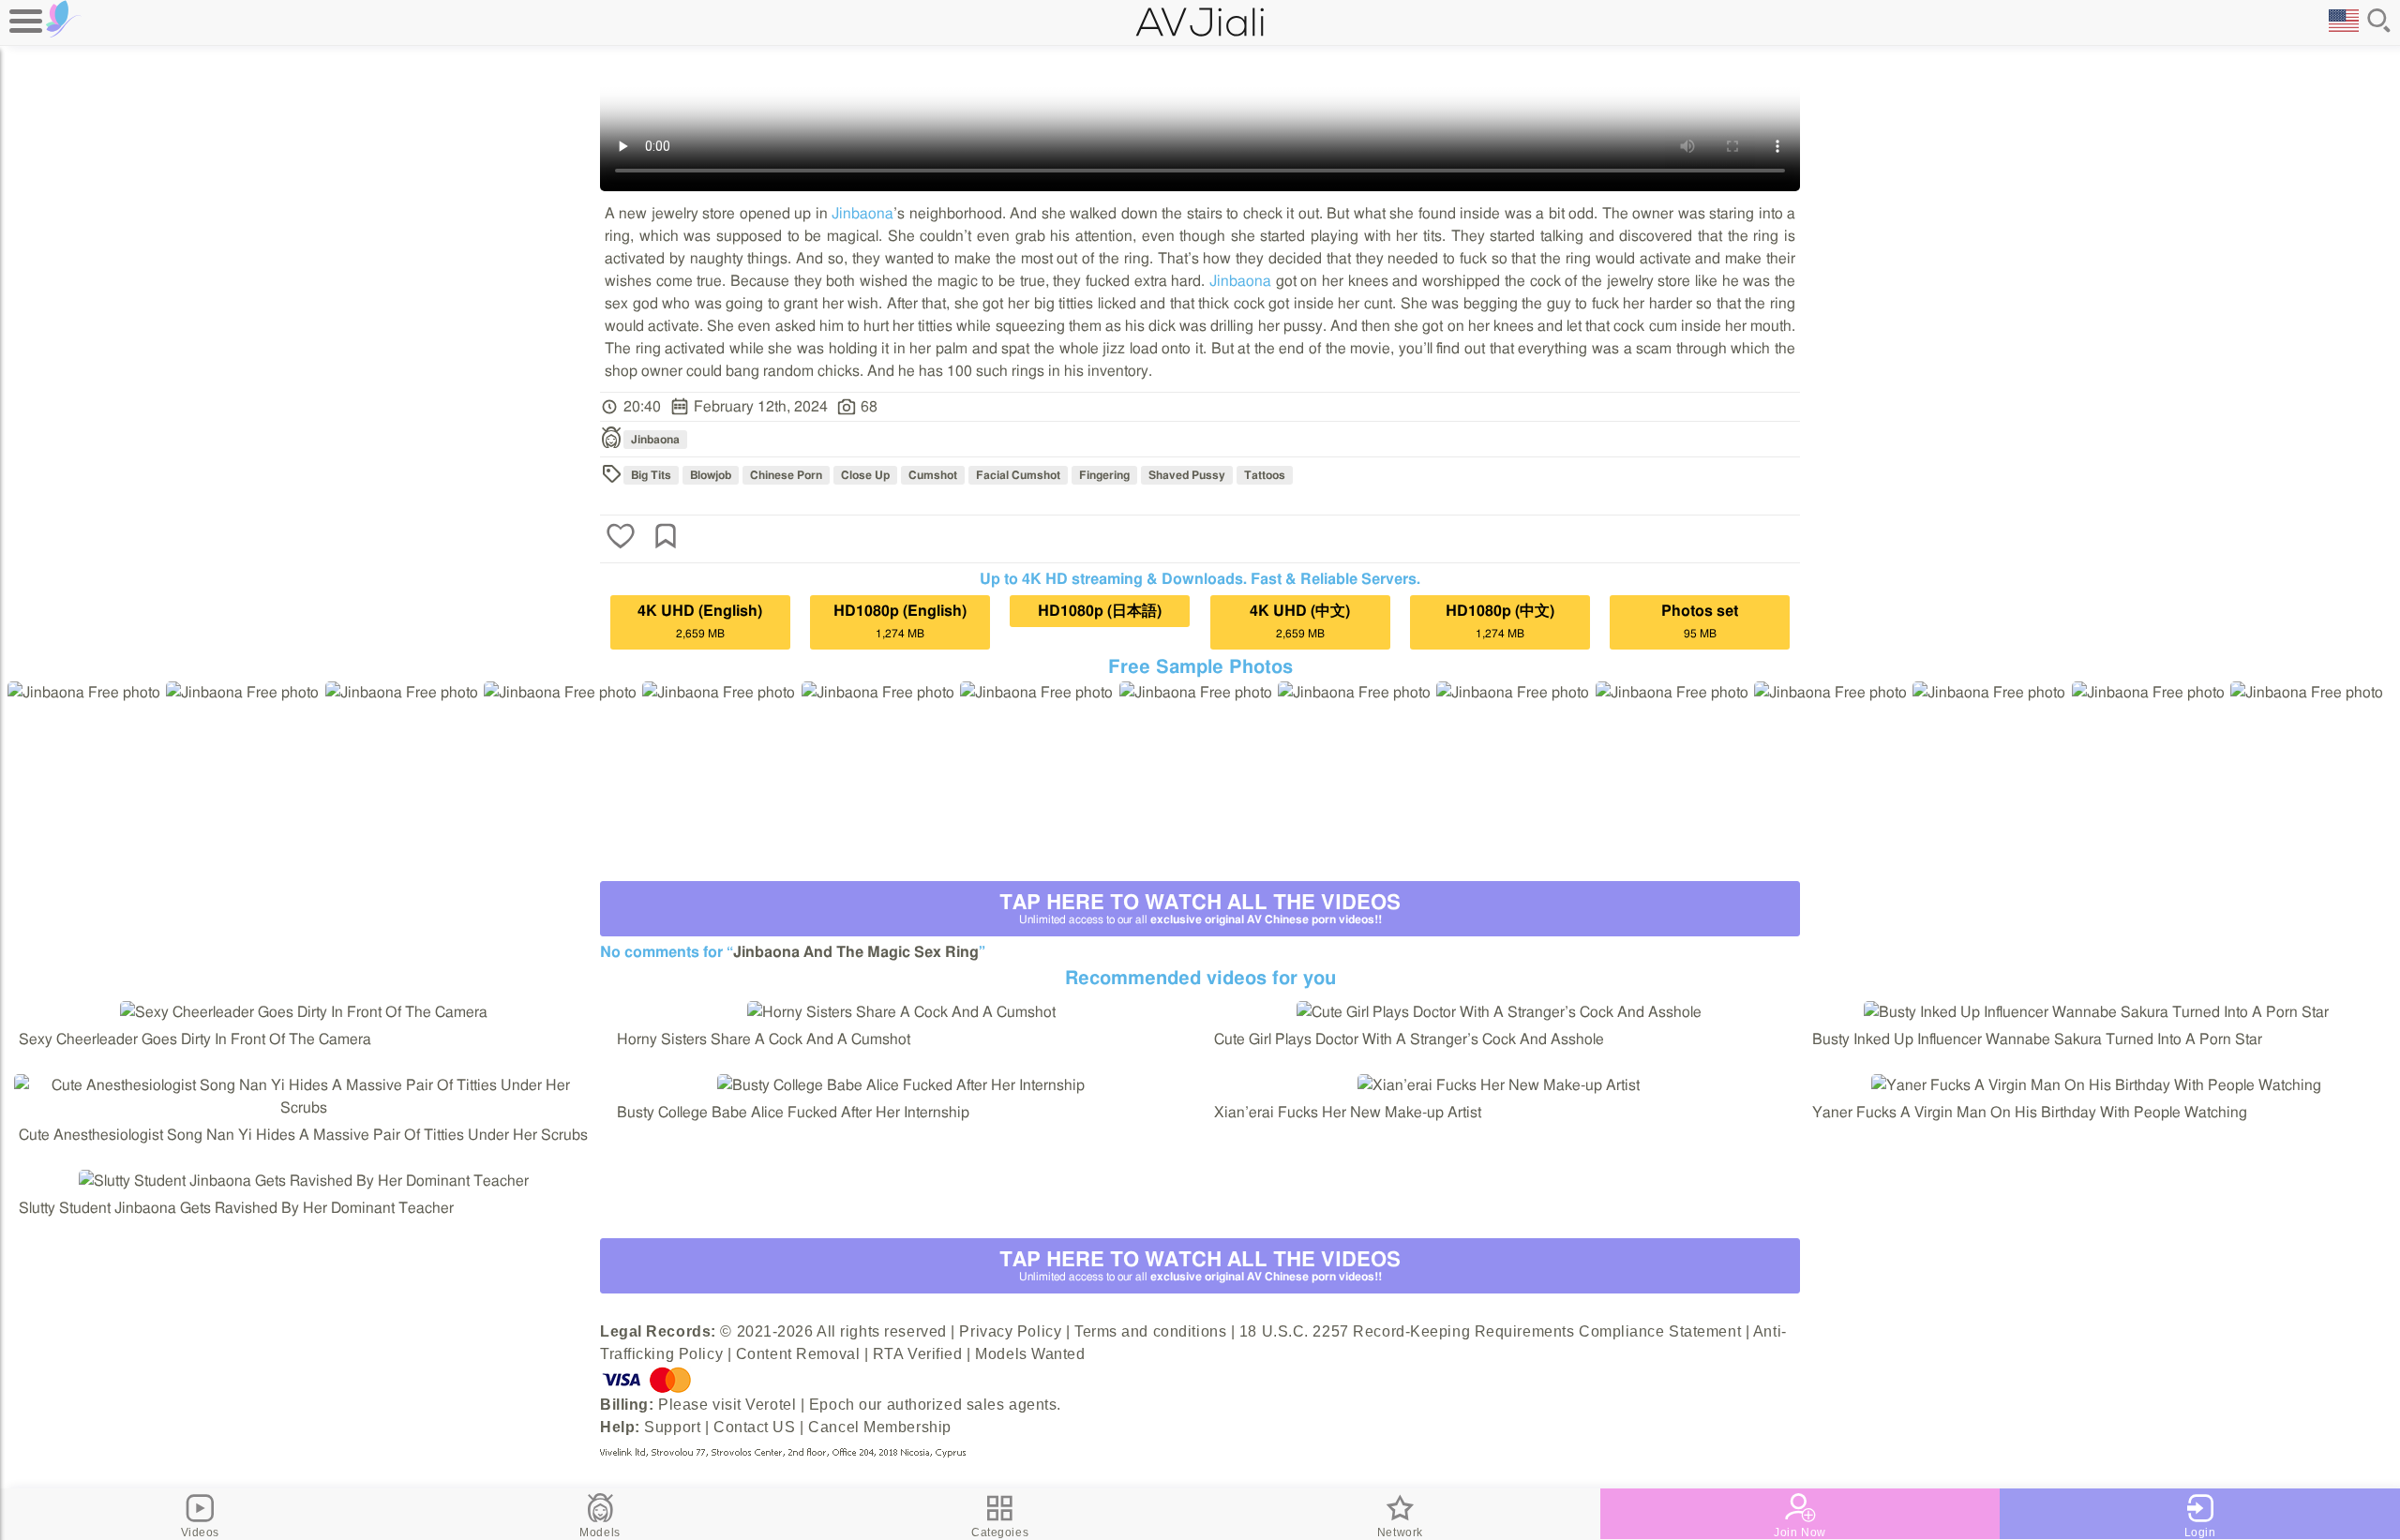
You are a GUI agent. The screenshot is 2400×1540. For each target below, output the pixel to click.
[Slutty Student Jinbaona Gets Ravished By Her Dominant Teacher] (304, 1181)
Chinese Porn (786, 475)
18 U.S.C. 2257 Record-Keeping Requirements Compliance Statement (1490, 1331)
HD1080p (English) (900, 621)
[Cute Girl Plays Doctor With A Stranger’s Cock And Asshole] (1499, 1012)
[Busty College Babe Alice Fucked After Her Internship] (901, 1085)
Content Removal (798, 1354)
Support (672, 1427)
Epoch (832, 1405)
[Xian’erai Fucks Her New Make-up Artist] (1499, 1085)
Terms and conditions (1150, 1331)
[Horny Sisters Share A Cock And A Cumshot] (901, 1012)
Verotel (771, 1405)
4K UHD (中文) (1300, 621)
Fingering (1104, 475)
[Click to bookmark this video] (666, 538)
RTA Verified (918, 1354)
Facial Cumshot (1018, 475)
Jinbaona (862, 214)
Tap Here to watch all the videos (1200, 909)
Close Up (865, 475)
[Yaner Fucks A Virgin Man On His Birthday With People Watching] (2096, 1085)
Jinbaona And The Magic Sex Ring (856, 952)
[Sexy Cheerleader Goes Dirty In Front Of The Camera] (304, 1012)
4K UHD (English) (700, 621)
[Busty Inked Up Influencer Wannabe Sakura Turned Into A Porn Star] (2096, 1012)
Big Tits (651, 475)
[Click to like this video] (621, 538)
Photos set (1700, 621)
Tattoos (1265, 475)
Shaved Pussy (1187, 475)
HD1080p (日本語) (1100, 611)
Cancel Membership (880, 1427)
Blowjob (711, 475)
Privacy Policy (1010, 1331)
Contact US (755, 1427)
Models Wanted (1030, 1354)
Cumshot (933, 475)
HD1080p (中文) (1500, 621)
